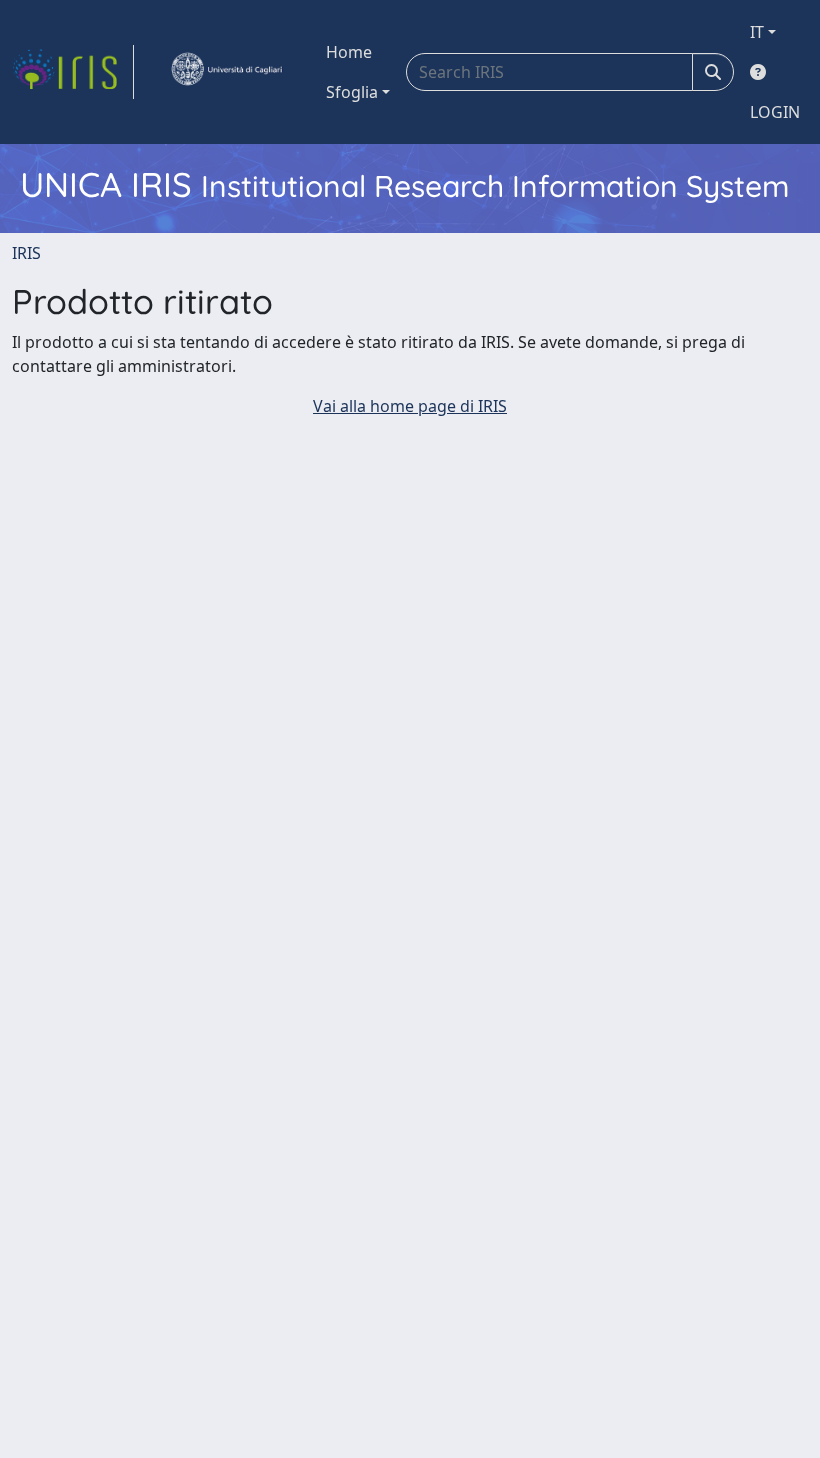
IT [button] (757, 32)
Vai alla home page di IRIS (410, 406)
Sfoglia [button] (352, 92)
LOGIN (775, 112)
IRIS (26, 253)
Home (349, 52)
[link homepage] (73, 72)
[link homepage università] (226, 72)
